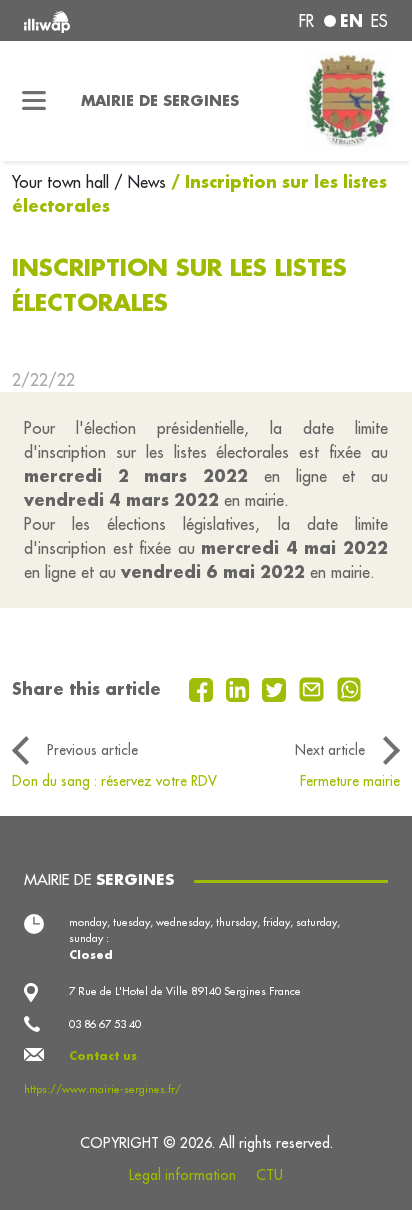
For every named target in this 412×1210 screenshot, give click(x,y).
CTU (269, 1175)
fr (306, 21)
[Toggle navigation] (34, 101)
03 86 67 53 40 (105, 1024)
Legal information (182, 1175)
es (379, 21)
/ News (140, 182)
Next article (330, 750)
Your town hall (63, 182)
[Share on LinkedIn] (240, 688)
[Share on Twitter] (276, 688)
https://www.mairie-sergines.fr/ (102, 1089)
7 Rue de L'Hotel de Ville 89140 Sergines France (185, 991)
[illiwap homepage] (93, 20)
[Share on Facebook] (203, 688)
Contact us (103, 1056)
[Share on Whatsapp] (349, 688)
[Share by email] (314, 688)
